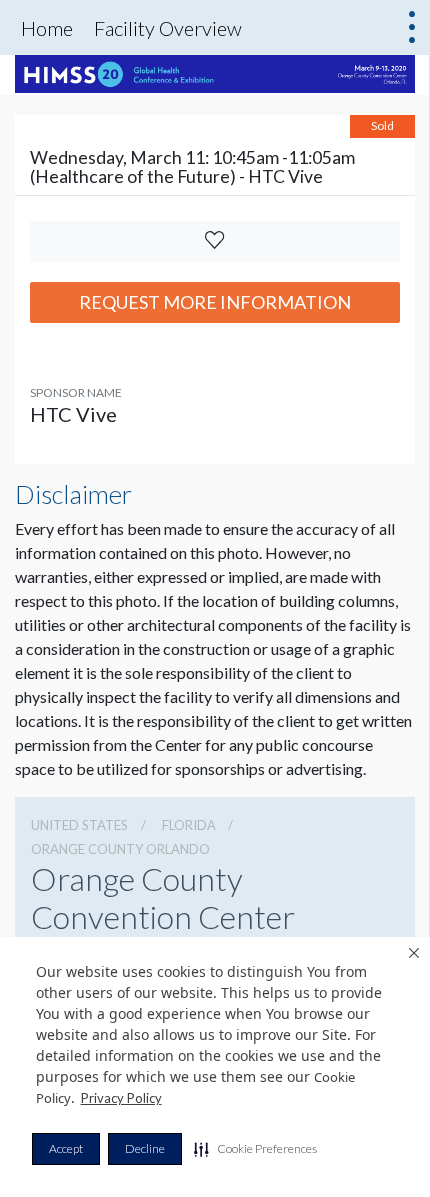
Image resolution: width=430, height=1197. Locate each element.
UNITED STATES (79, 825)
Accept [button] (66, 1148)
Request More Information (215, 302)
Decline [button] (145, 1148)
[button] (255, 1149)
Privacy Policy (121, 1098)
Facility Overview (168, 28)
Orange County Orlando (120, 849)
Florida (189, 825)
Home (47, 28)
